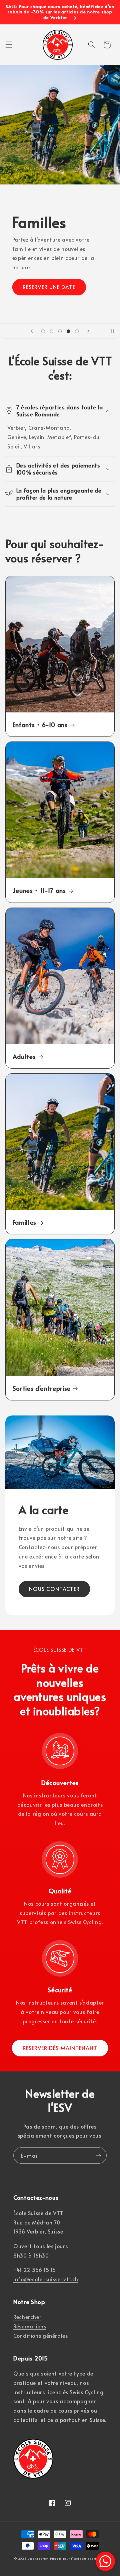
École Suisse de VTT (89, 2558)
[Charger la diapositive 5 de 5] (77, 331)
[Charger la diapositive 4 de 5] (68, 331)
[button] (9, 45)
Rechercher (27, 2317)
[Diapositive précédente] (32, 331)
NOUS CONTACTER (54, 1589)
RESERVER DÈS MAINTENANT (60, 2048)
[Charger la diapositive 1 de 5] (43, 331)
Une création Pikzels (45, 2558)
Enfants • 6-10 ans (40, 724)
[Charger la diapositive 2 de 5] (51, 331)
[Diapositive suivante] (88, 331)
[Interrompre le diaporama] (113, 331)
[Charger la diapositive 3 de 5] (60, 331)
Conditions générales (41, 2336)
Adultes (24, 1056)
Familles (24, 1222)
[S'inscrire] (99, 2155)
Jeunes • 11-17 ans (39, 890)
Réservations (30, 2326)
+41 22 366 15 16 (35, 2270)
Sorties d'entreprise (42, 1388)
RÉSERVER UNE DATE (49, 287)
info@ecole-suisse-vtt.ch (46, 2279)
